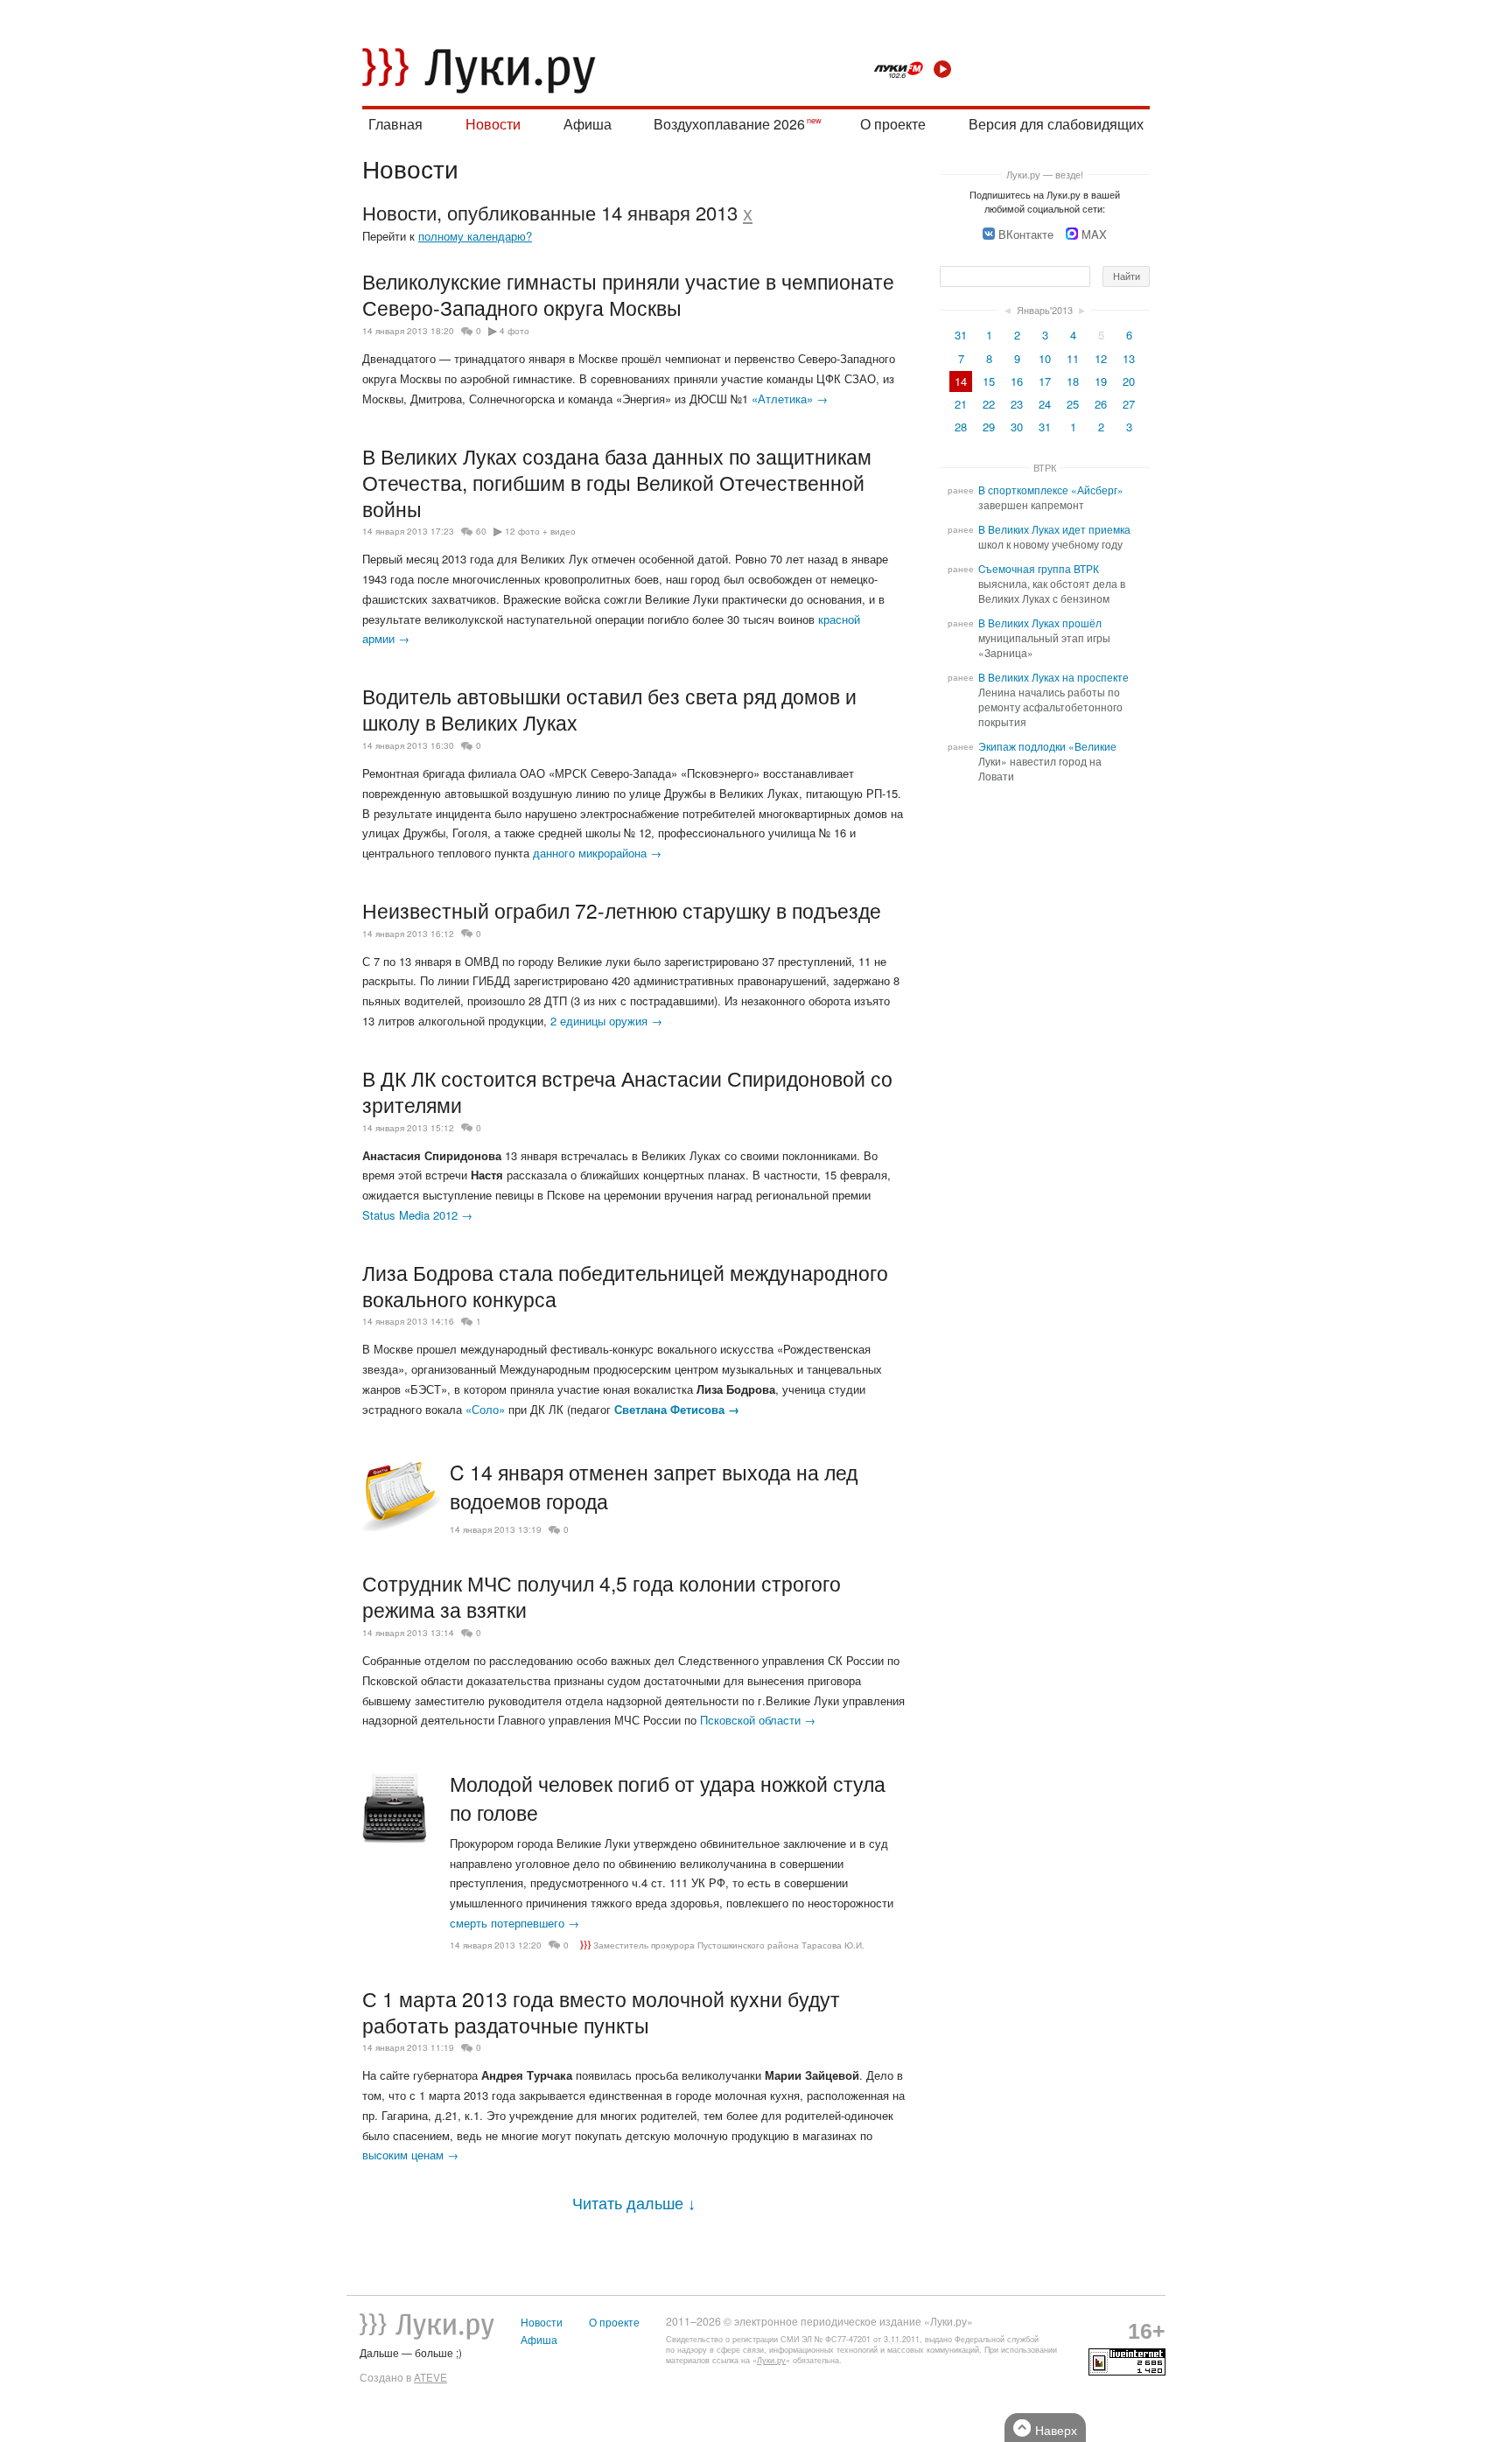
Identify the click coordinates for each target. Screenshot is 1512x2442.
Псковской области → (758, 1720)
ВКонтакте (1026, 234)
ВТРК (1045, 467)
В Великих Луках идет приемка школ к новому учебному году (1054, 537)
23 (1017, 404)
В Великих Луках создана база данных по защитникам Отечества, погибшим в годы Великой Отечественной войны (617, 482)
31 (961, 335)
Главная (395, 124)
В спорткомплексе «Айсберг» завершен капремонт (1051, 497)
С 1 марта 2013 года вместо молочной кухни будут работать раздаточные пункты (601, 2012)
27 (1129, 404)
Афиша (588, 124)
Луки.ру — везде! (1045, 174)
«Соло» (485, 1409)
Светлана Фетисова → (677, 1409)
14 (961, 381)
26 (1101, 404)
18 (1073, 381)
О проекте (893, 124)
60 (481, 531)
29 (989, 427)
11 (1073, 358)
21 (961, 404)
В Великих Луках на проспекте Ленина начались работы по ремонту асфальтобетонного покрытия (1053, 700)
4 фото (514, 331)
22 (989, 404)
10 (1045, 358)
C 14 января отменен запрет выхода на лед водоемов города (654, 1487)
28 (961, 427)
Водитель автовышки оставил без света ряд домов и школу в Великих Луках (609, 709)
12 (1101, 358)
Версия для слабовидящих (1056, 124)
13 (1129, 358)
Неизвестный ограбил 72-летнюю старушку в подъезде (622, 910)
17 (1045, 381)
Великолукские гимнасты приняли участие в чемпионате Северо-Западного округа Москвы (628, 294)
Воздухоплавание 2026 (729, 124)
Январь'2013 (1045, 310)
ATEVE (430, 2377)
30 (1017, 427)
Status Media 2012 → (417, 1215)
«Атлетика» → (790, 399)
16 (1017, 381)
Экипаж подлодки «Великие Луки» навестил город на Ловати (1047, 761)
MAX (1094, 234)
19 (1101, 381)
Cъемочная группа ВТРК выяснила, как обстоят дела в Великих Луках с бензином (1052, 584)
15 (989, 381)
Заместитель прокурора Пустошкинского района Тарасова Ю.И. (729, 1945)
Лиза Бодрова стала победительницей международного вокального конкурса (625, 1285)
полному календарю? (475, 236)
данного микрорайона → (597, 853)
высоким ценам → (410, 2155)
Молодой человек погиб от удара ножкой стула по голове (668, 1798)
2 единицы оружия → (606, 1021)
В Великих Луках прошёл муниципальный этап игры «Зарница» (1044, 638)
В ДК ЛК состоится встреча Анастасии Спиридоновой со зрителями (627, 1091)
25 (1073, 404)
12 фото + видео (540, 531)
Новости (493, 124)
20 (1129, 381)
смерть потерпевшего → (514, 1923)
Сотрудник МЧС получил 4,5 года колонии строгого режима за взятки (602, 1596)
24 (1045, 404)
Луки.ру (771, 2360)
